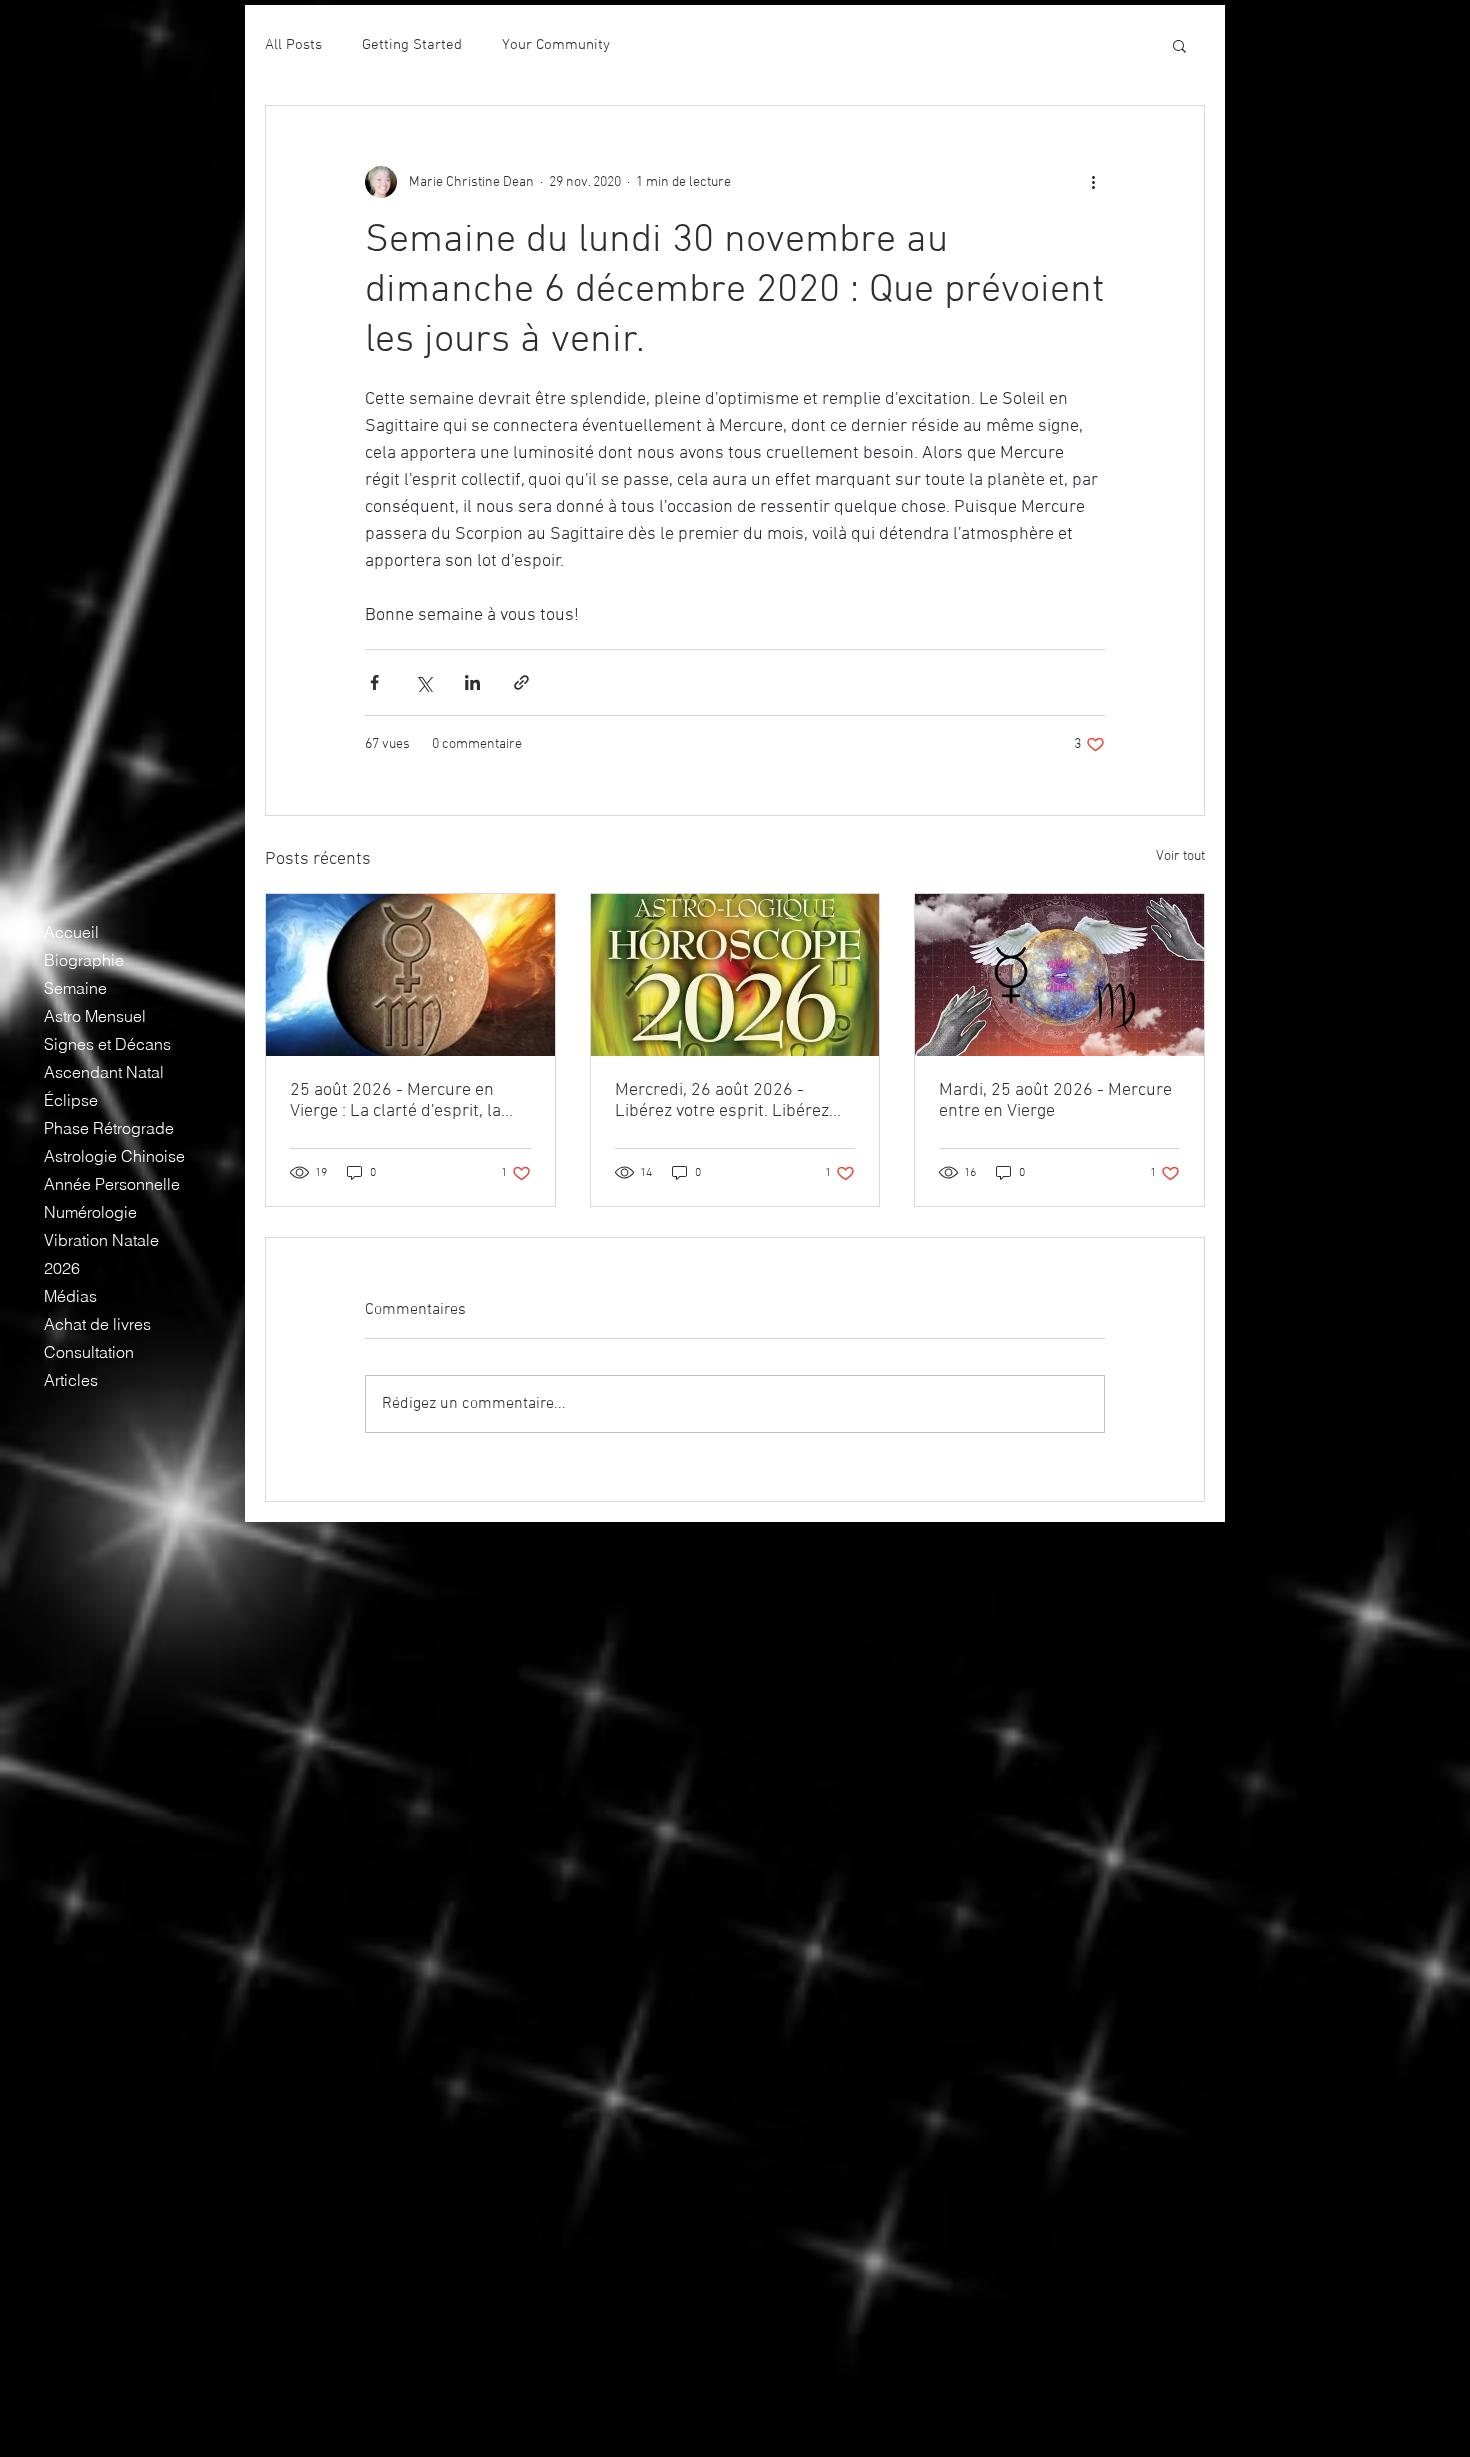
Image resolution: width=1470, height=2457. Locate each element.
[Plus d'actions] (1093, 182)
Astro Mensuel (95, 1016)
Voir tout (1180, 856)
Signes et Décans (107, 1044)
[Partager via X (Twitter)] (423, 682)
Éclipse (71, 1100)
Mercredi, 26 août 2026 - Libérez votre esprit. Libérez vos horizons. (722, 1101)
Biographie (84, 960)
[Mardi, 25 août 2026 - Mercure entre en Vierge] (1059, 975)
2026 (62, 1268)
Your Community (556, 45)
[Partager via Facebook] (374, 682)
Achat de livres (97, 1324)
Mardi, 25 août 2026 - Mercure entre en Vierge (1055, 1101)
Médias (70, 1296)
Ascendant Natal (104, 1072)
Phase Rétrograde (109, 1128)
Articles (71, 1380)
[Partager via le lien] (521, 682)
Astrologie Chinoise (114, 1156)
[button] (1179, 45)
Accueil (71, 932)
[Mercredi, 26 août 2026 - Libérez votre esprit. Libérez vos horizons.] (735, 975)
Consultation (89, 1352)
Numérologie (90, 1212)
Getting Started (412, 45)
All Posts (293, 45)
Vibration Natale (101, 1240)
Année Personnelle (112, 1184)
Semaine (75, 988)
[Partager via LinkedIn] (472, 682)
